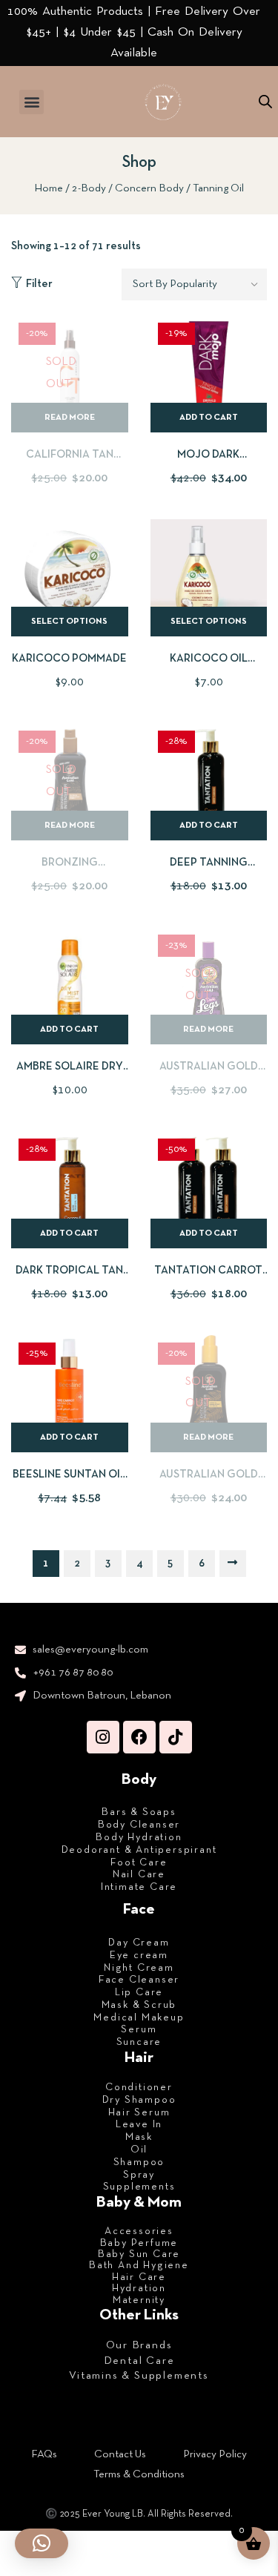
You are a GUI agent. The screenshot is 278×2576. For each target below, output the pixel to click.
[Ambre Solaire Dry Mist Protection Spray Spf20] (70, 986)
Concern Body (149, 188)
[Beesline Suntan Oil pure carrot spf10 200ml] (70, 1394)
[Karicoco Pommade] (70, 578)
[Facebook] (139, 1737)
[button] (32, 102)
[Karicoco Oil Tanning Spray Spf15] (209, 578)
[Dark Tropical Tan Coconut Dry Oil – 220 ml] (70, 1190)
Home (49, 188)
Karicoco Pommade (69, 659)
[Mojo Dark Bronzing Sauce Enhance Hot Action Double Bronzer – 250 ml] (209, 374)
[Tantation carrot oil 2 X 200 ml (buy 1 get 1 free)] (209, 1190)
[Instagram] (103, 1737)
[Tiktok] (176, 1737)
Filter (39, 284)
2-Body (89, 188)
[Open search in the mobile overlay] (265, 102)
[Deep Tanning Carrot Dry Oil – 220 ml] (209, 782)
